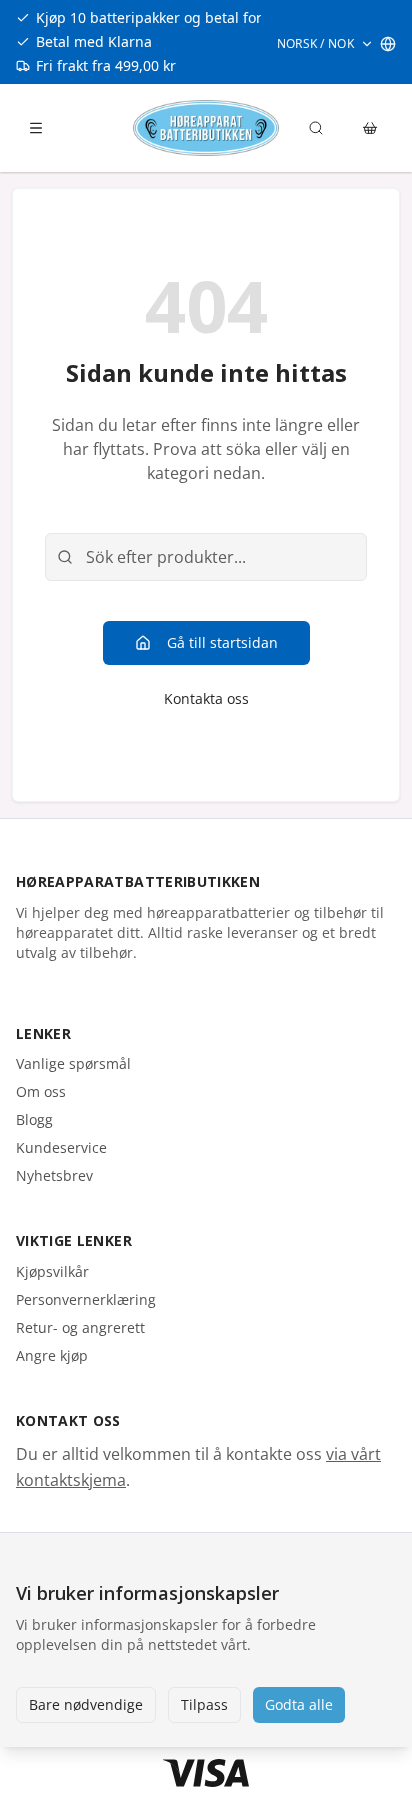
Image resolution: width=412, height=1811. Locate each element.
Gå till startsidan (222, 642)
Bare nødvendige (86, 1704)
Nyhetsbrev (54, 1175)
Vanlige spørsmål (73, 1063)
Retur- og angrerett (80, 1327)
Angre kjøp (52, 1355)
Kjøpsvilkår (52, 1271)
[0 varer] (370, 128)
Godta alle (299, 1704)
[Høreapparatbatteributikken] (206, 128)
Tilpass (204, 1704)
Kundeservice (61, 1147)
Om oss (41, 1091)
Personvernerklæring (86, 1299)
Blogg (34, 1119)
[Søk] (316, 128)
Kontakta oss (206, 698)
